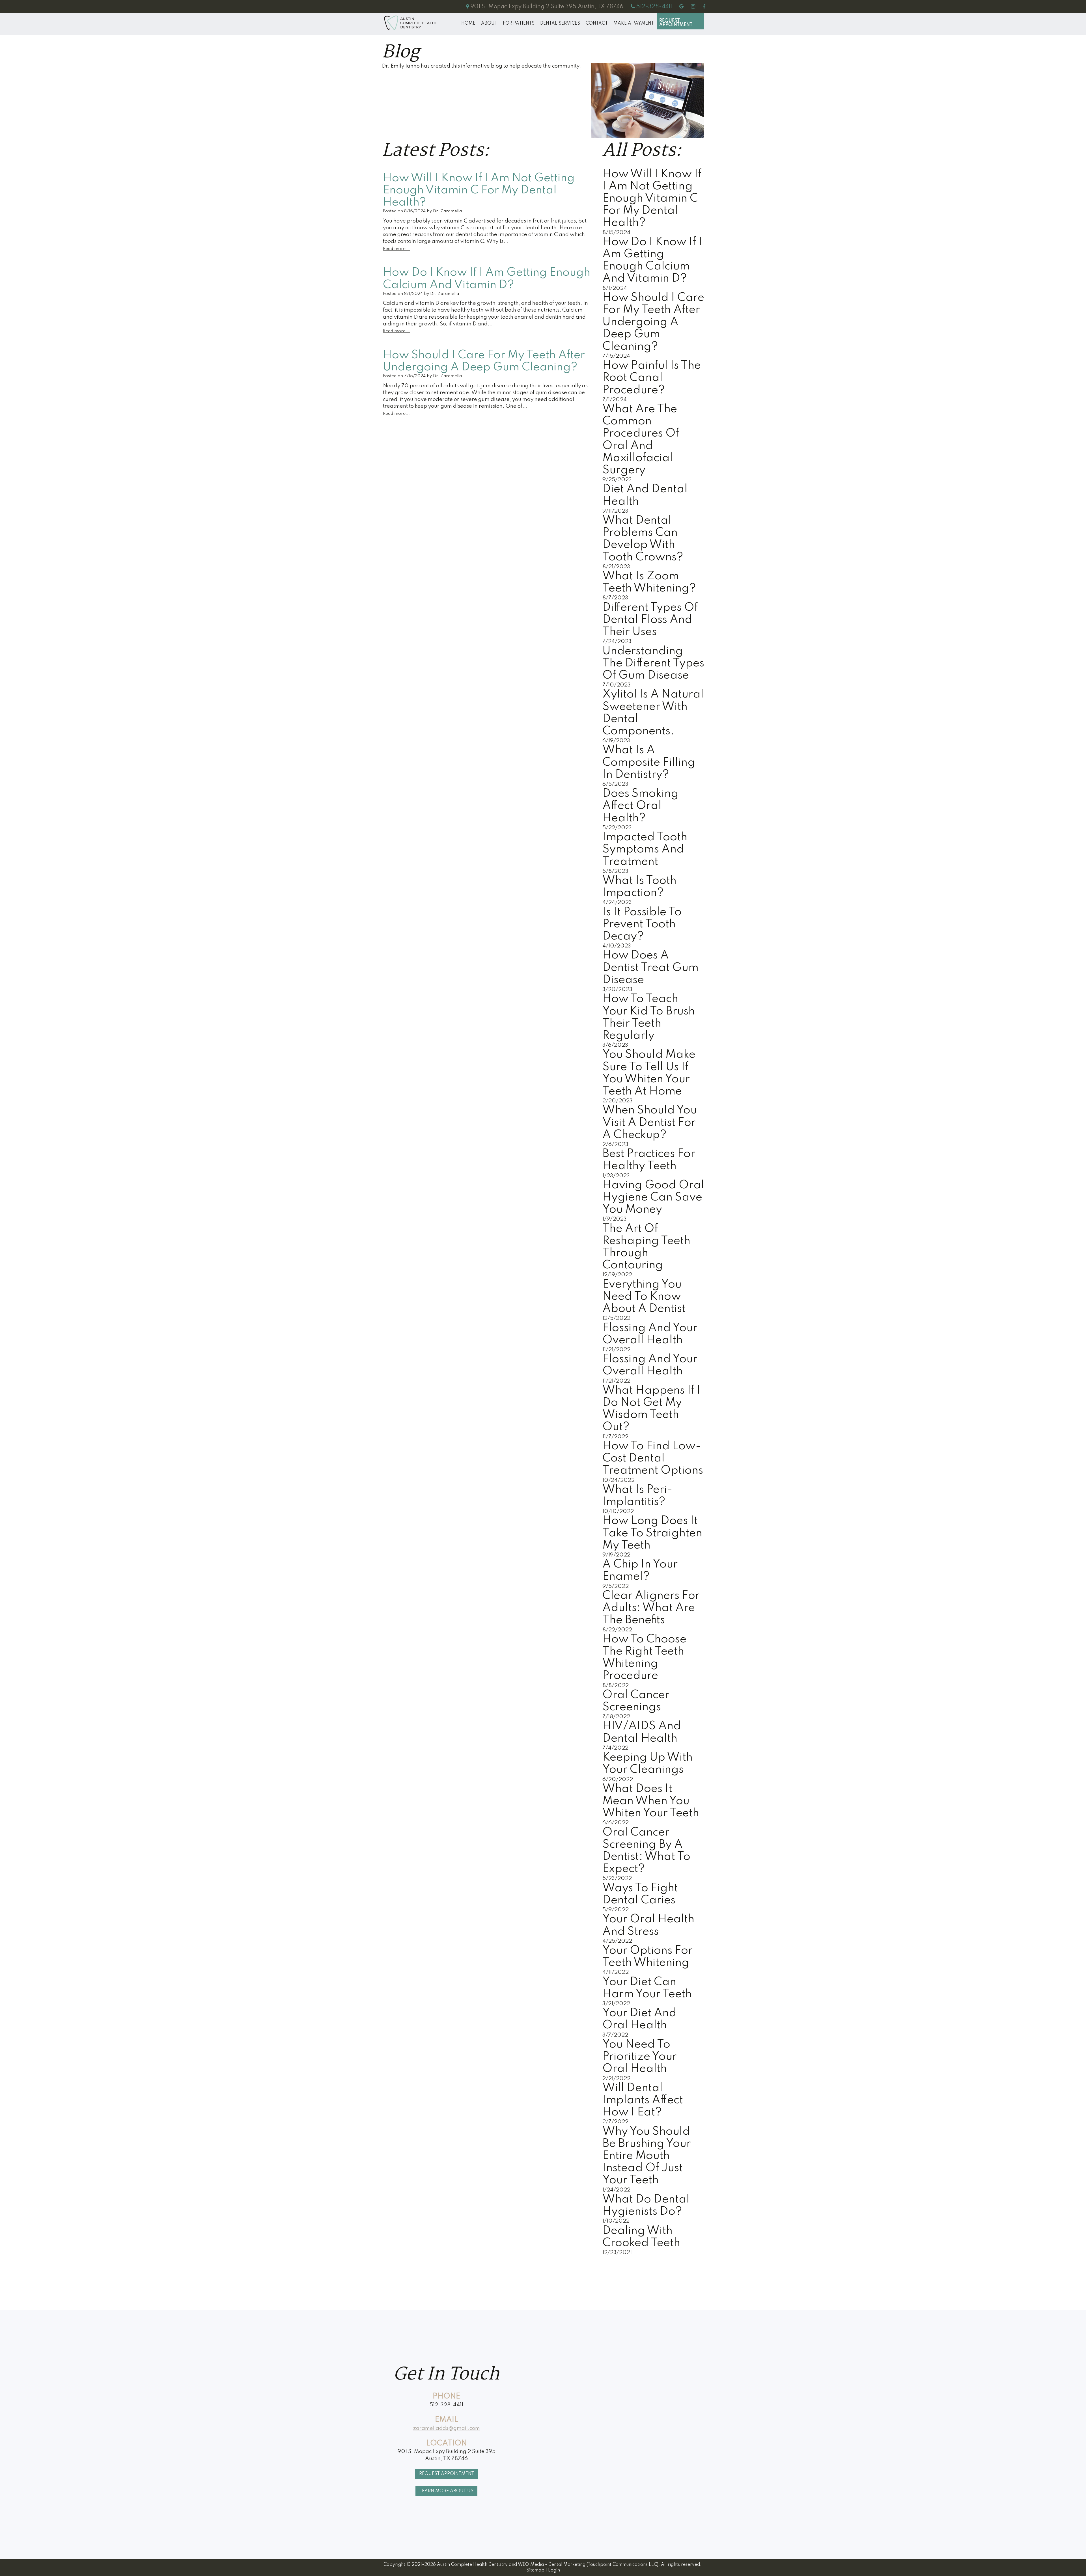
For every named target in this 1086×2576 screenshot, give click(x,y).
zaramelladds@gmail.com (447, 2428)
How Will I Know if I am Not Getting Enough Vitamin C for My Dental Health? (652, 199)
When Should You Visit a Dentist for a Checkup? (650, 1122)
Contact (597, 23)
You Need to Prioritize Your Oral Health (640, 2057)
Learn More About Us (446, 2491)
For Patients (519, 23)
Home (468, 23)
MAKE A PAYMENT (634, 23)
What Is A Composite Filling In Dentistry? (649, 762)
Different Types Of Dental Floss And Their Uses (650, 620)
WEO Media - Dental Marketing (552, 2565)
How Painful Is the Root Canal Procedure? (652, 378)
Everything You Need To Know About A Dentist (644, 1297)
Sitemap (535, 2570)
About (489, 23)
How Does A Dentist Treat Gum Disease (650, 968)
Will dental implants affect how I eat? (643, 2100)
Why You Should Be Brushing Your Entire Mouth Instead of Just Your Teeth (647, 2156)
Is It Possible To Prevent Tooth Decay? (642, 924)
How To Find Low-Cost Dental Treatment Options (653, 1458)
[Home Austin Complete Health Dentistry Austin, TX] (410, 23)
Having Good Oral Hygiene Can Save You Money (653, 1197)
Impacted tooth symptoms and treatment (645, 849)
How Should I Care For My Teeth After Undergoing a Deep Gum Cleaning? (653, 322)
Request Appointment (676, 23)
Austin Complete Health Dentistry (472, 2565)
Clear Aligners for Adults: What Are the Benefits (651, 1608)
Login (554, 2570)
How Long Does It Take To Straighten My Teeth (652, 1533)
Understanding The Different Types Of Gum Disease (653, 663)
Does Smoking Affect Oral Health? (640, 806)
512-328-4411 (446, 2405)
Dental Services (560, 23)
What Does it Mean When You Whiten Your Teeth (651, 1801)
